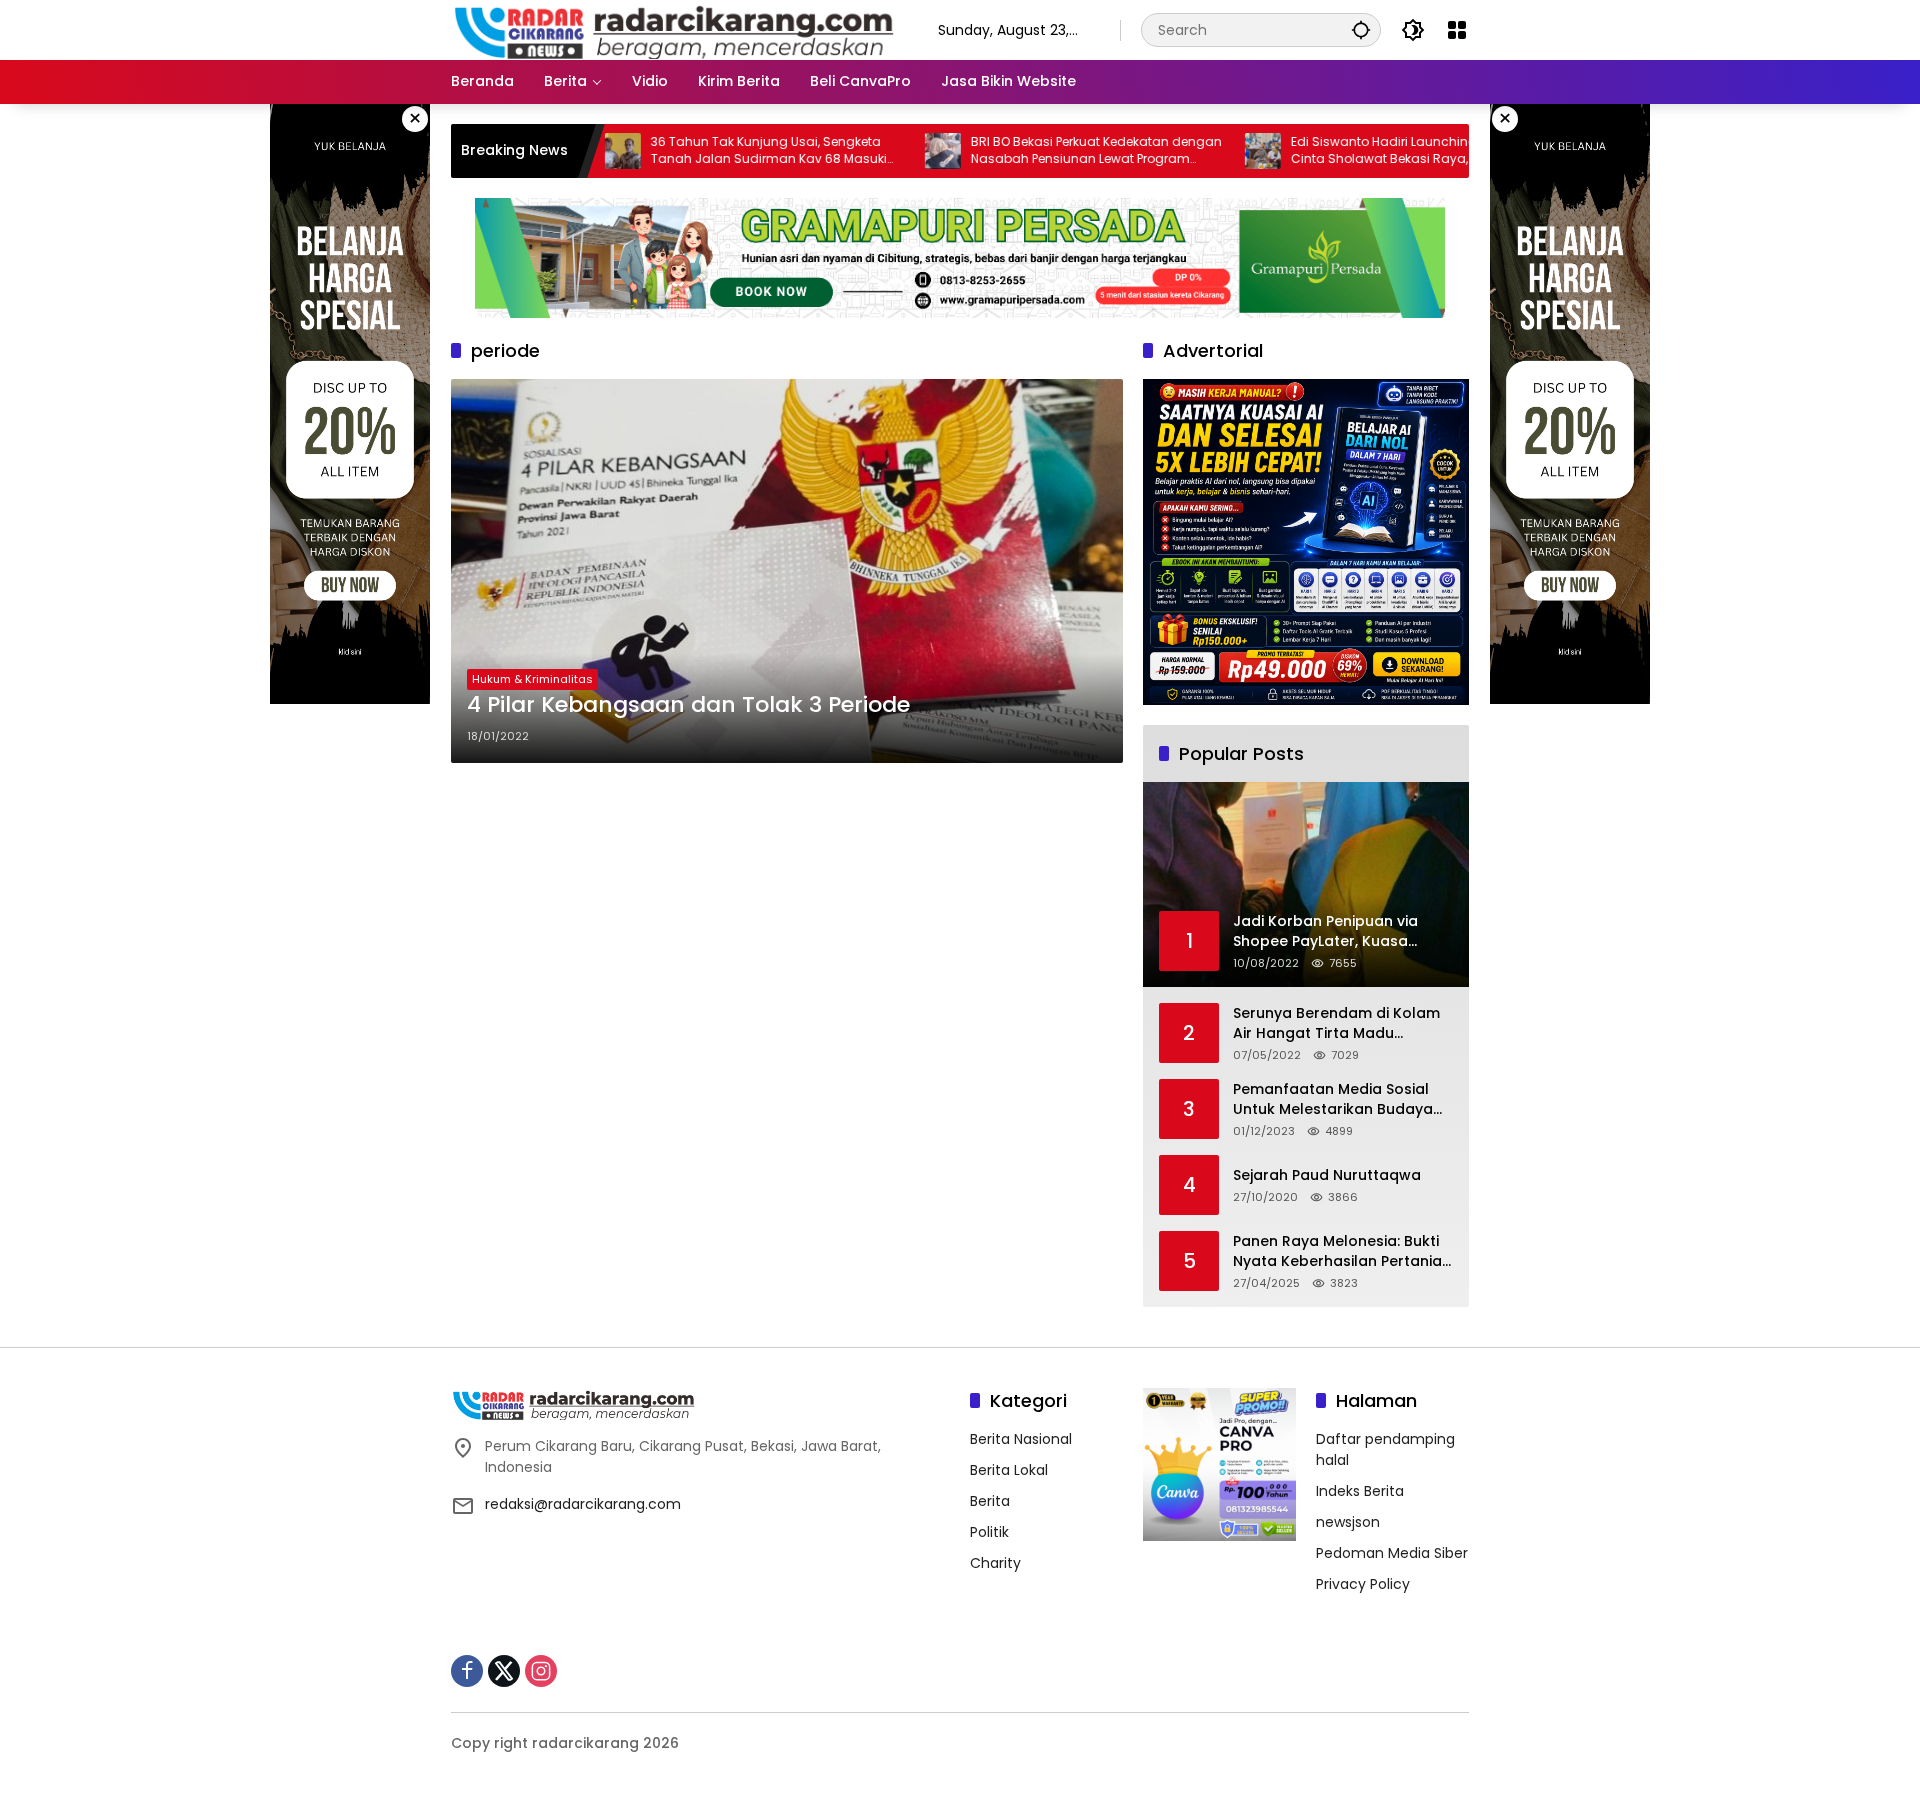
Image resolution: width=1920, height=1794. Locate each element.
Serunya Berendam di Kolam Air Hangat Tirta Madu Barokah (1336, 1023)
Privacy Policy (1363, 1584)
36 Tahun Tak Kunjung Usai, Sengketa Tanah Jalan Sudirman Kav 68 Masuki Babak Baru (693, 151)
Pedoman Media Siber (1392, 1553)
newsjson (1348, 1522)
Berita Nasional (1021, 1439)
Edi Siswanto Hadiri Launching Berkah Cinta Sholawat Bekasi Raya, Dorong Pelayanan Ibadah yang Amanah (1330, 151)
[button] (1361, 29)
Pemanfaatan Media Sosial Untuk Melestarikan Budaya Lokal (1333, 1099)
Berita (990, 1501)
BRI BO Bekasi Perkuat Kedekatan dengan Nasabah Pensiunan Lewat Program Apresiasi (1020, 151)
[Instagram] (541, 1671)
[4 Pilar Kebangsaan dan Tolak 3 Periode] (787, 571)
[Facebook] (467, 1671)
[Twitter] (504, 1671)
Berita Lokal (1009, 1470)
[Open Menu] (1457, 30)
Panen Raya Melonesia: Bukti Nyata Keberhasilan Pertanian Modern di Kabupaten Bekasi (1342, 1251)
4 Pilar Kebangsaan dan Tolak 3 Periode (688, 705)
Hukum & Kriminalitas (532, 679)
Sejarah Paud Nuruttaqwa (1327, 1175)
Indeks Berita (1360, 1491)
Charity (995, 1563)
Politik (989, 1532)
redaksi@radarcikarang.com (583, 1504)
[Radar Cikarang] (674, 29)
